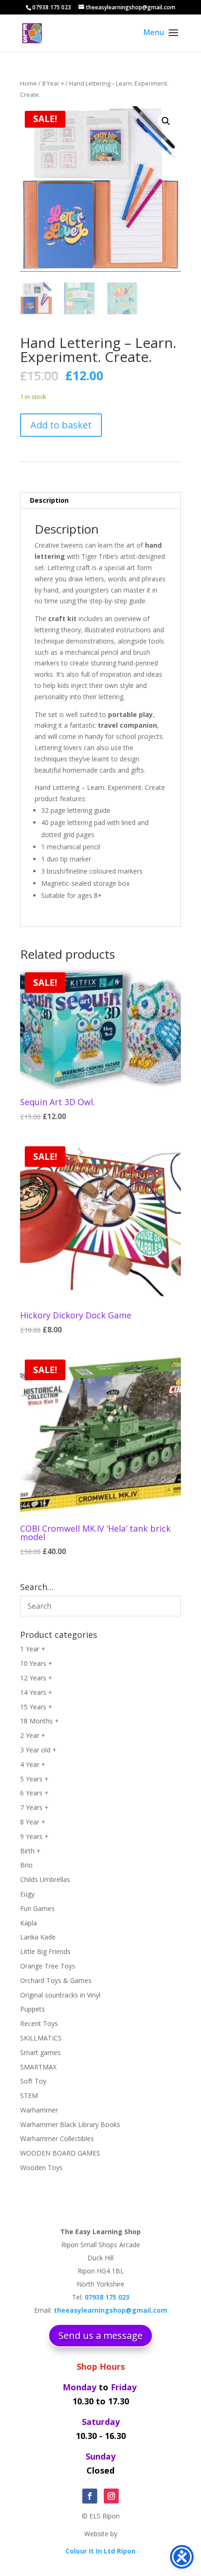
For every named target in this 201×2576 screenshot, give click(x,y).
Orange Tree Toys (48, 1966)
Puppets (32, 2009)
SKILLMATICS (41, 2038)
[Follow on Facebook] (90, 2496)
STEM (29, 2095)
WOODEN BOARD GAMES (60, 2153)
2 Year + (33, 1735)
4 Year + (33, 1764)
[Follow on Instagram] (111, 2496)
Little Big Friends (45, 1951)
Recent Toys (39, 2023)
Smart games (40, 2052)
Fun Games (37, 1908)
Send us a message (100, 2335)
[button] (166, 121)
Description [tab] (49, 500)
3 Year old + (38, 1750)
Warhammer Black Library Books (70, 2124)
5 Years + (34, 1779)
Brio (26, 1865)
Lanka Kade (38, 1937)
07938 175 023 (52, 7)
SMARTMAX (38, 2067)
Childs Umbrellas (45, 1879)
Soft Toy (33, 2081)
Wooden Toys (41, 2167)
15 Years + (36, 1707)
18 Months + (39, 1721)
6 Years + (34, 1793)
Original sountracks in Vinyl (60, 1995)
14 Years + (36, 1692)
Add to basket (61, 425)
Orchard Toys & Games (56, 1980)
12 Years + (36, 1678)
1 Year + (33, 1649)
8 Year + (53, 83)
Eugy (27, 1894)
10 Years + (36, 1663)
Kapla (29, 1923)
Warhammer (39, 2110)
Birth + (30, 1851)
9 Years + (34, 1836)
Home (29, 83)
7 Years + (34, 1807)
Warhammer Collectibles (57, 2138)
